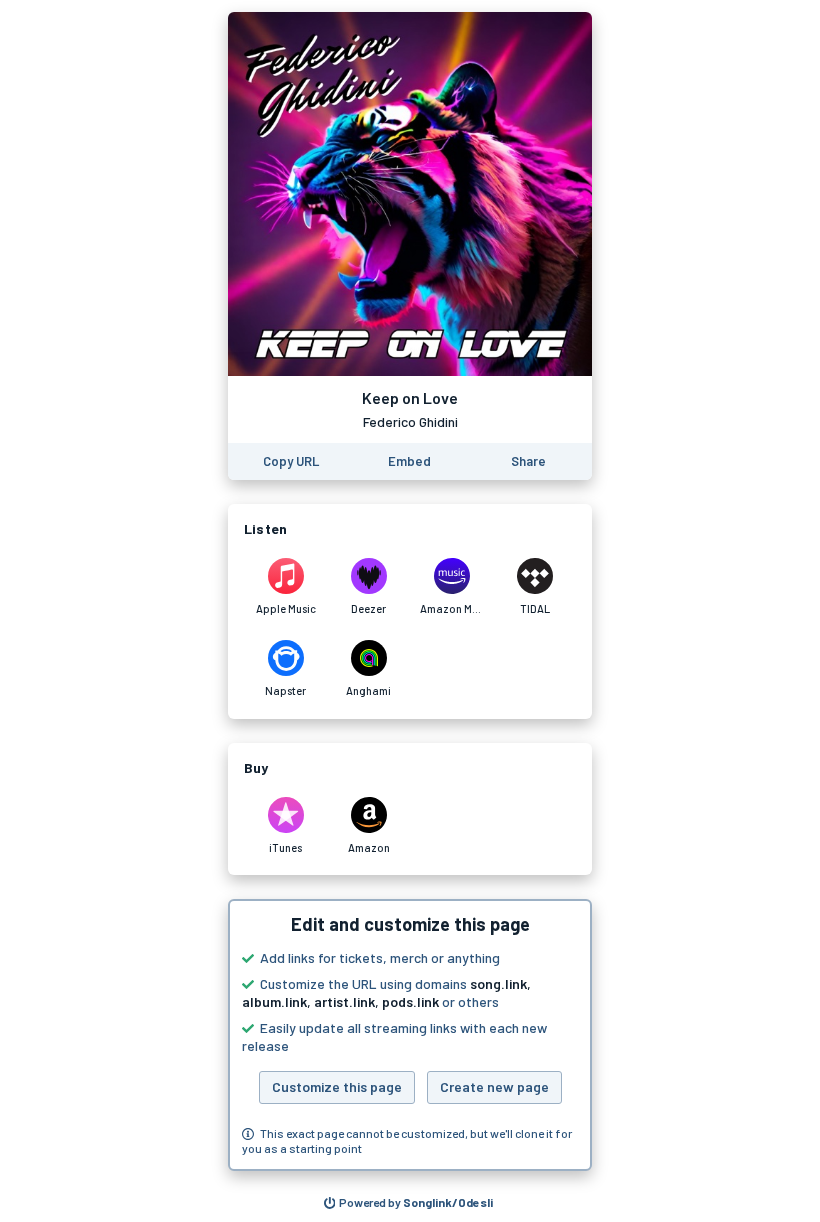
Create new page (494, 1086)
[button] (410, 1035)
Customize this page (337, 1086)
